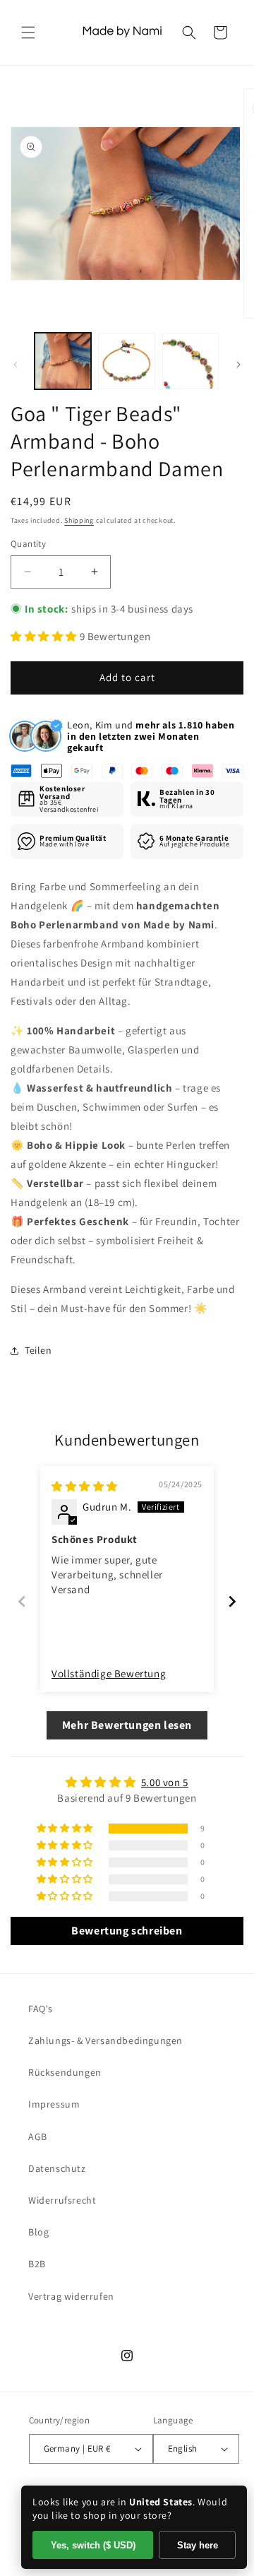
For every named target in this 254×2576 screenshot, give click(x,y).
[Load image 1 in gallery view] (63, 361)
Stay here (198, 2545)
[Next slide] (232, 1601)
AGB (38, 2137)
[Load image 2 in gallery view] (126, 361)
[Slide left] (16, 365)
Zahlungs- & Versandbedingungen (105, 2040)
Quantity (28, 544)
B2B (37, 2264)
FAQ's (41, 2009)
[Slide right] (238, 365)
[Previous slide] (22, 1601)
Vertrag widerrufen (71, 2296)
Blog (38, 2232)
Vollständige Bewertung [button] (109, 1673)
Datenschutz (57, 2168)
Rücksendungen (65, 2072)
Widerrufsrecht (62, 2200)
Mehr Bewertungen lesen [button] (127, 1725)
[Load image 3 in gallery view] (190, 361)
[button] (28, 33)
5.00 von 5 (165, 1782)
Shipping (79, 520)
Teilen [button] (38, 1350)
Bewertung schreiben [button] (127, 1931)
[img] (85, 1486)
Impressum (54, 2104)
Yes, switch (93, 2545)
